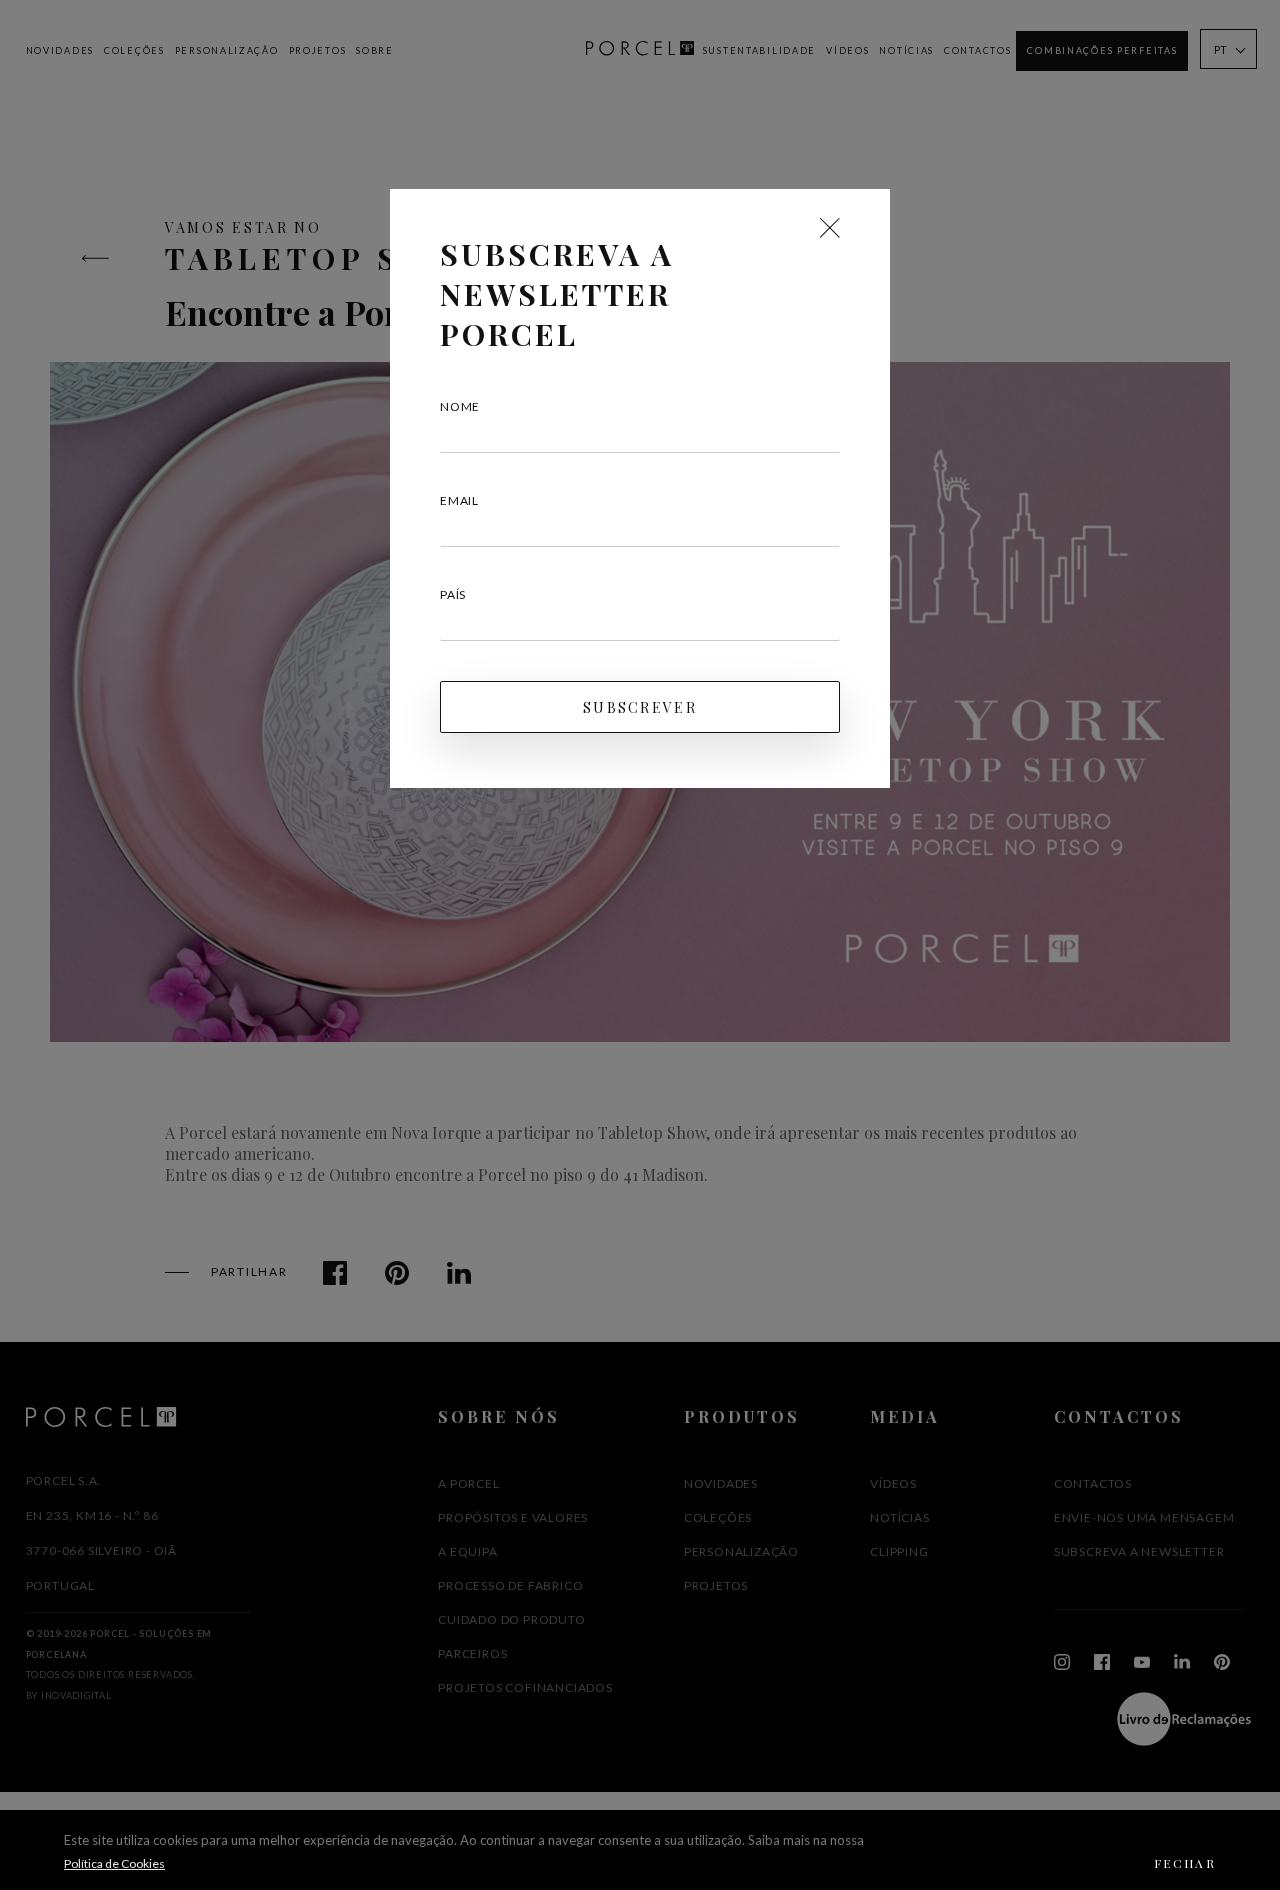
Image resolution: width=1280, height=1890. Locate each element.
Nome (460, 406)
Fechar (1185, 1863)
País (453, 594)
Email (459, 500)
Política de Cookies (114, 1863)
